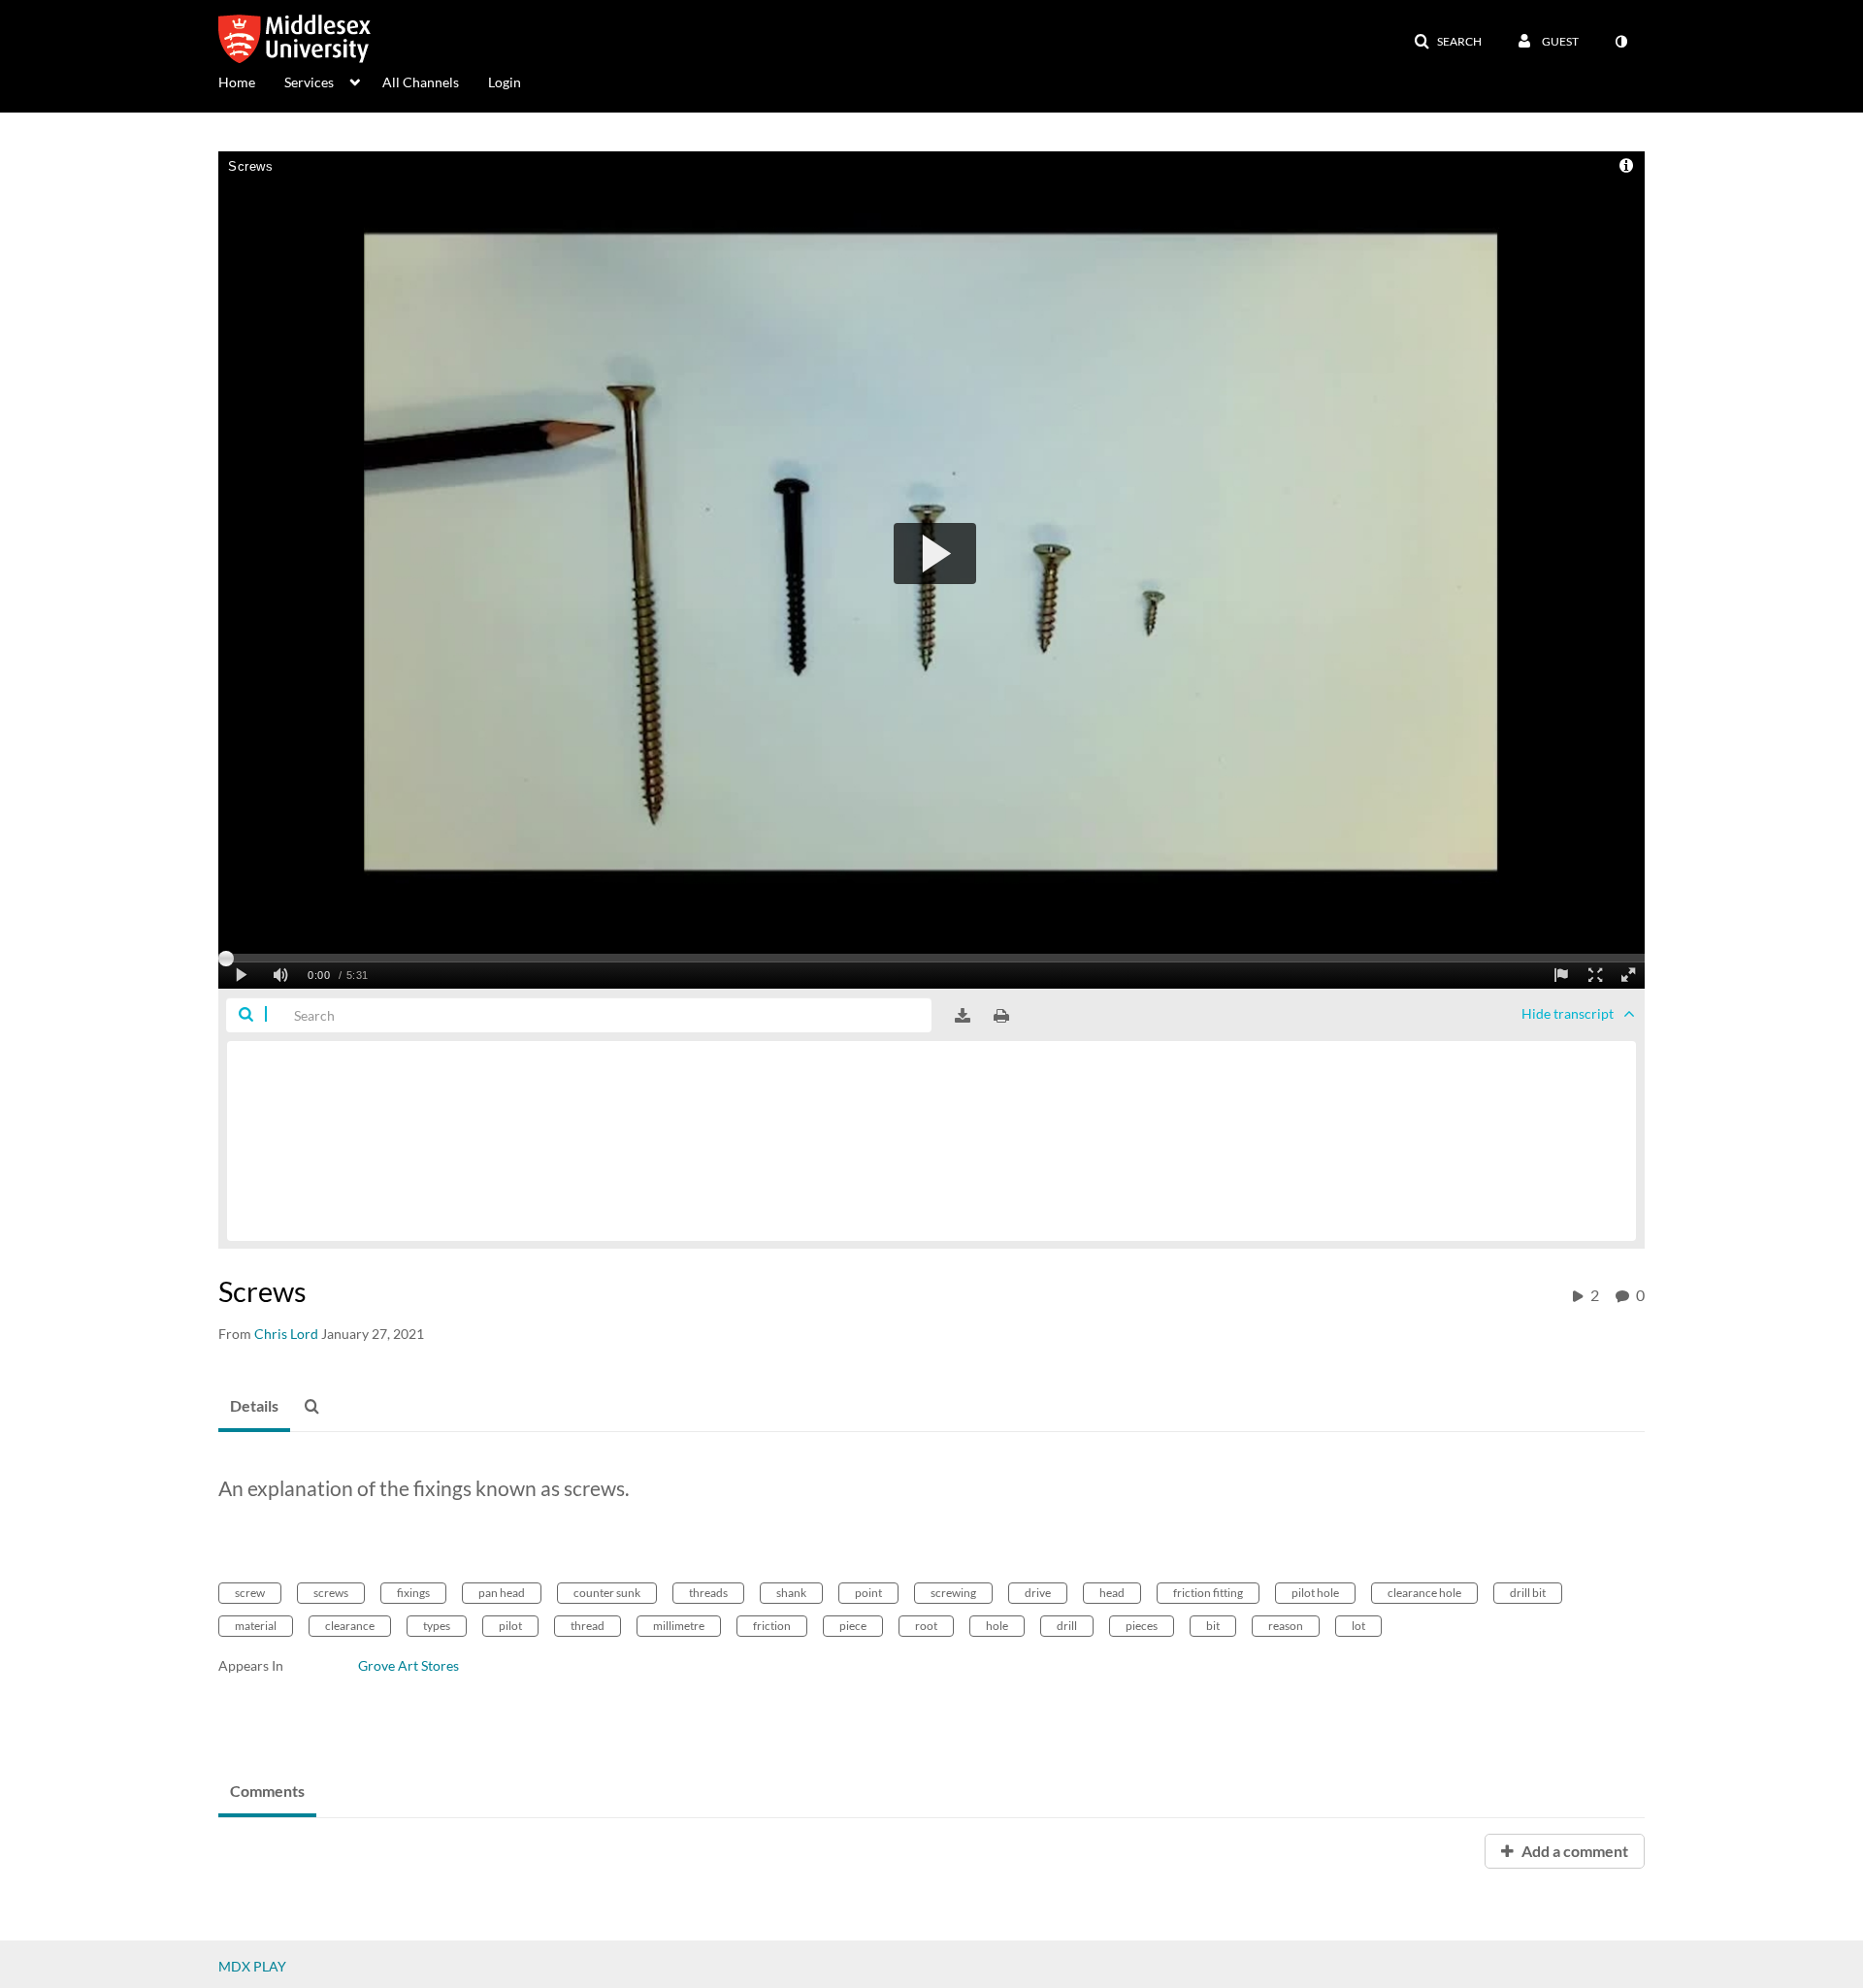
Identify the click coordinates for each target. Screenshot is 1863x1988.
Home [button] (237, 82)
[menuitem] (251, 81)
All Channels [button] (421, 82)
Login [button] (505, 82)
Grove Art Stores (409, 1665)
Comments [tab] (267, 1791)
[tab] (254, 1407)
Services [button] (309, 82)
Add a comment (1573, 1851)
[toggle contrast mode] (1620, 42)
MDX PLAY (252, 1966)
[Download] (963, 1016)
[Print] (1001, 1016)
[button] (1448, 42)
